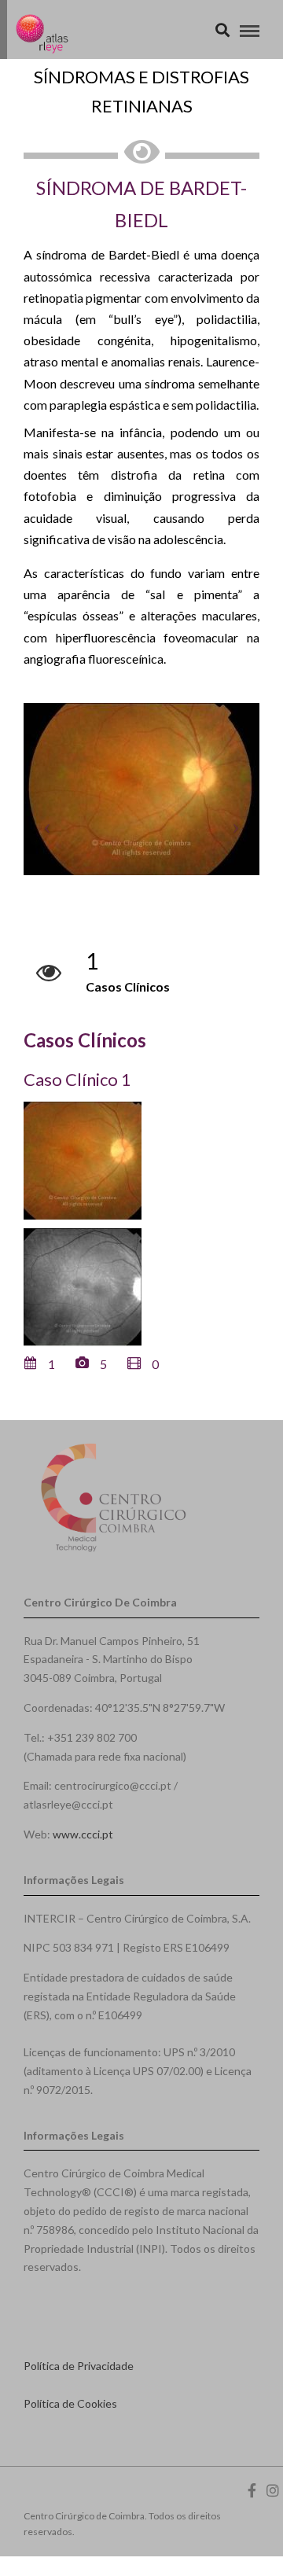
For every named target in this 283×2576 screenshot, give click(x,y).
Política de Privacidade (79, 2366)
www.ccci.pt (83, 1834)
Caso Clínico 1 (77, 1079)
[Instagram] (273, 2490)
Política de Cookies (70, 2403)
